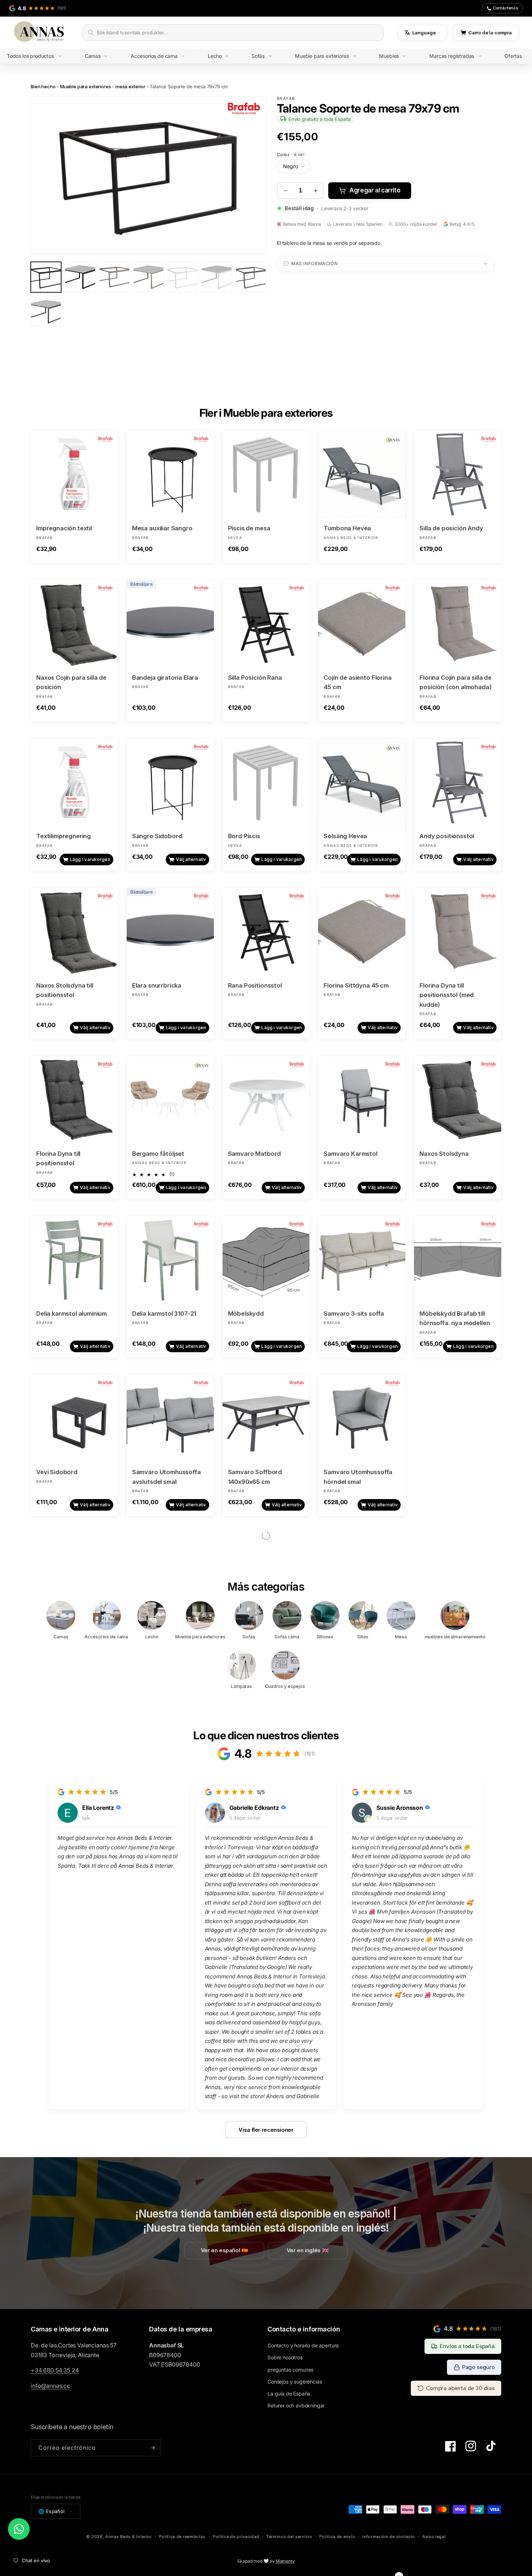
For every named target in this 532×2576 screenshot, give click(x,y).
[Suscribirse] (153, 2448)
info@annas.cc (50, 2386)
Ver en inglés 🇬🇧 (308, 2251)
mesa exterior (130, 86)
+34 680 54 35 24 (55, 2370)
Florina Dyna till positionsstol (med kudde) (447, 995)
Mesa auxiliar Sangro (162, 528)
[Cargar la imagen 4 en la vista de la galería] (148, 277)
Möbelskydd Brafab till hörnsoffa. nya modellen (455, 1318)
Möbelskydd (246, 1314)
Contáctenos (506, 8)
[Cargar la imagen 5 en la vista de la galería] (182, 277)
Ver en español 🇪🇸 (225, 2251)
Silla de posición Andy (451, 528)
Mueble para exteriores (85, 86)
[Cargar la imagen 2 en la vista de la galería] (80, 277)
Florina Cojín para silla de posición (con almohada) (455, 682)
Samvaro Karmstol (350, 1154)
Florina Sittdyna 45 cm (356, 985)
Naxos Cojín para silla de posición (71, 682)
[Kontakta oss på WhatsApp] (19, 2529)
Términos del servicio (289, 2537)
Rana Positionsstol (255, 985)
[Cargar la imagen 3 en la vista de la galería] (114, 277)
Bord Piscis (244, 836)
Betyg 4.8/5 (462, 224)
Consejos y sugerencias (295, 2382)
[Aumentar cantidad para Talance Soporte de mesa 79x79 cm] (315, 191)
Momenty (285, 2561)
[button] (39, 56)
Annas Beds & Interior (129, 2537)
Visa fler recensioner (266, 2129)
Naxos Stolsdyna (444, 1154)
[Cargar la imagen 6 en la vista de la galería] (216, 277)
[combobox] (237, 33)
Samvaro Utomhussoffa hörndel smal (358, 1477)
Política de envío (337, 2537)
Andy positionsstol (447, 836)
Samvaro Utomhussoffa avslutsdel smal (166, 1477)
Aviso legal (434, 2537)
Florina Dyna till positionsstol (58, 1158)
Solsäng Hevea (345, 836)
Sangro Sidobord (157, 836)
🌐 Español (52, 2511)
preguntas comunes (290, 2370)
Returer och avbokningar (296, 2405)
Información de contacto (389, 2537)
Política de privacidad (236, 2537)
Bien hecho (43, 86)
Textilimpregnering (64, 836)
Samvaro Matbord (255, 1154)
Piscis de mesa (249, 528)
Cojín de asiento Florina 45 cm (357, 682)
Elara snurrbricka (157, 985)
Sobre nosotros (285, 2357)
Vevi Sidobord (57, 1472)
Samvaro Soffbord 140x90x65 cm (255, 1477)
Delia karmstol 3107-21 (164, 1314)
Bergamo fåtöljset (158, 1154)
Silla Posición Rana (255, 678)
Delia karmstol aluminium (71, 1314)
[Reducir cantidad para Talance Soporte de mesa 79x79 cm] (285, 191)
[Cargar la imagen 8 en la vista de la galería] (46, 311)
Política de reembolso (182, 2537)
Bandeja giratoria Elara (165, 678)
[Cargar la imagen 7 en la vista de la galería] (251, 277)
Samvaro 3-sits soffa (354, 1314)
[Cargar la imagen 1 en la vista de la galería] (46, 277)
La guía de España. (290, 2393)
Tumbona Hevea (347, 528)
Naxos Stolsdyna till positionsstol (65, 990)
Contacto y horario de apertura (303, 2345)
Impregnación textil (64, 528)
